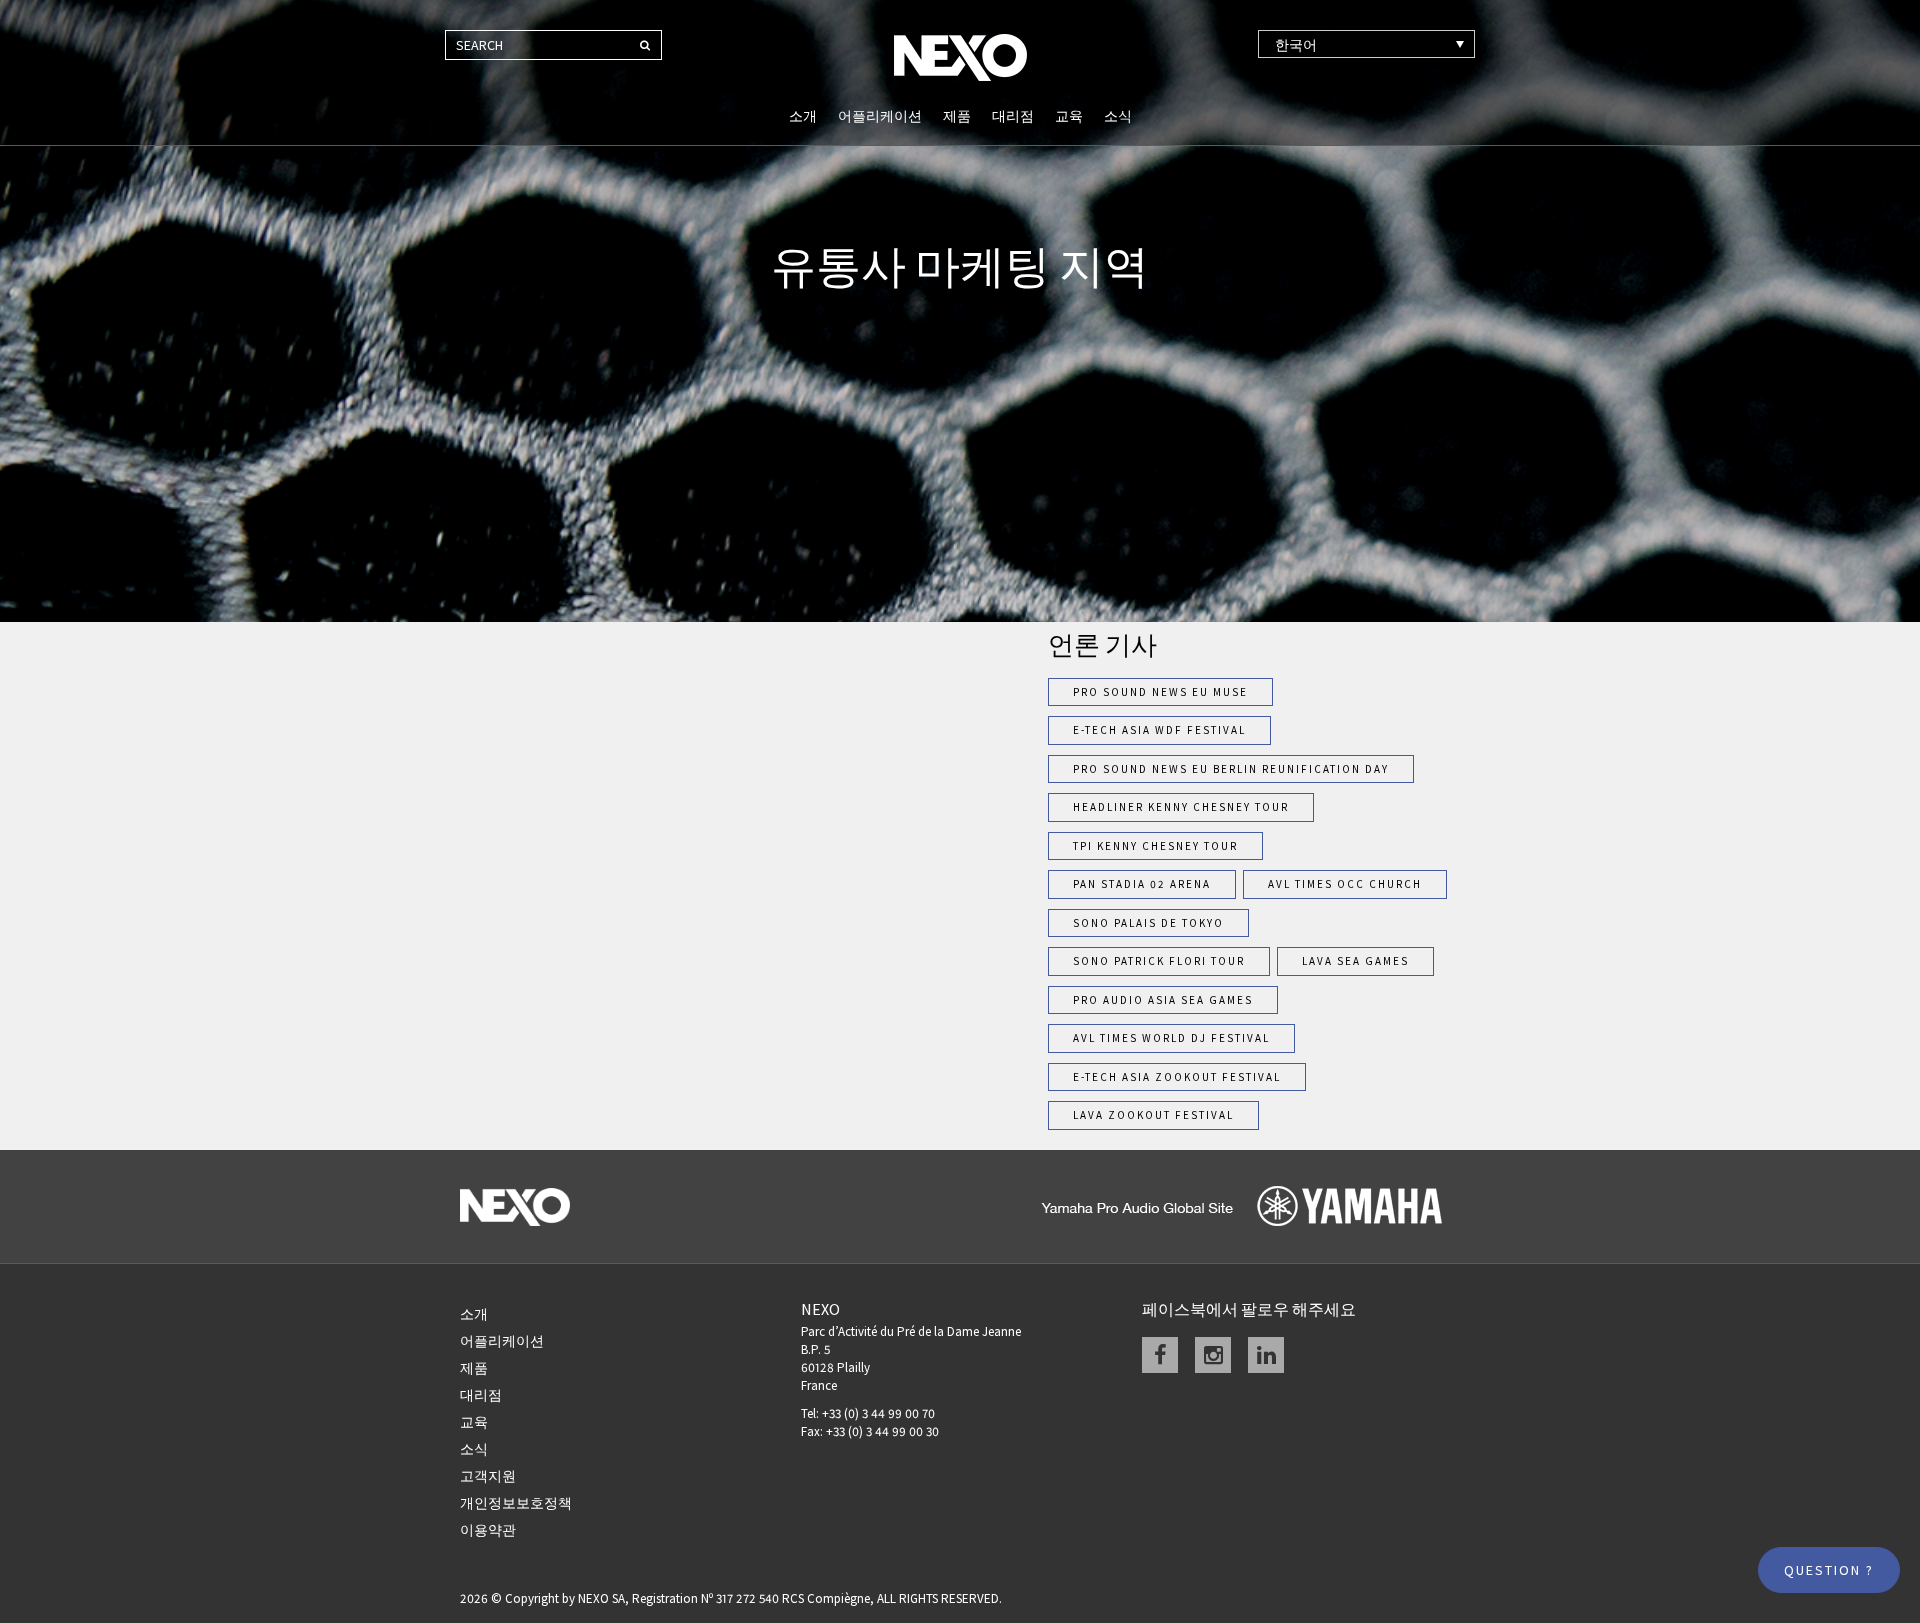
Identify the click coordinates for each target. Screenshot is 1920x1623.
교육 (1069, 116)
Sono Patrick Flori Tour (1159, 961)
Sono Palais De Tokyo (1148, 923)
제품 (957, 116)
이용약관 (488, 1530)
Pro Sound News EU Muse (1160, 692)
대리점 (1013, 116)
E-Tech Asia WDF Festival (1159, 730)
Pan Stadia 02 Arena (1142, 884)
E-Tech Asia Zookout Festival (1177, 1077)
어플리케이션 (880, 116)
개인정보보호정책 (516, 1503)
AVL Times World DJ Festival (1171, 1038)
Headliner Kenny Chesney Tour (1181, 807)
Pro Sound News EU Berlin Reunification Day (1231, 769)
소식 (1118, 116)
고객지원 (488, 1476)
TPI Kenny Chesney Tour (1155, 846)
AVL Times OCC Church (1345, 884)
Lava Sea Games (1355, 961)
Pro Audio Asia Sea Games (1163, 1000)
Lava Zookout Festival (1153, 1115)
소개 (803, 116)
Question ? (1829, 1570)
